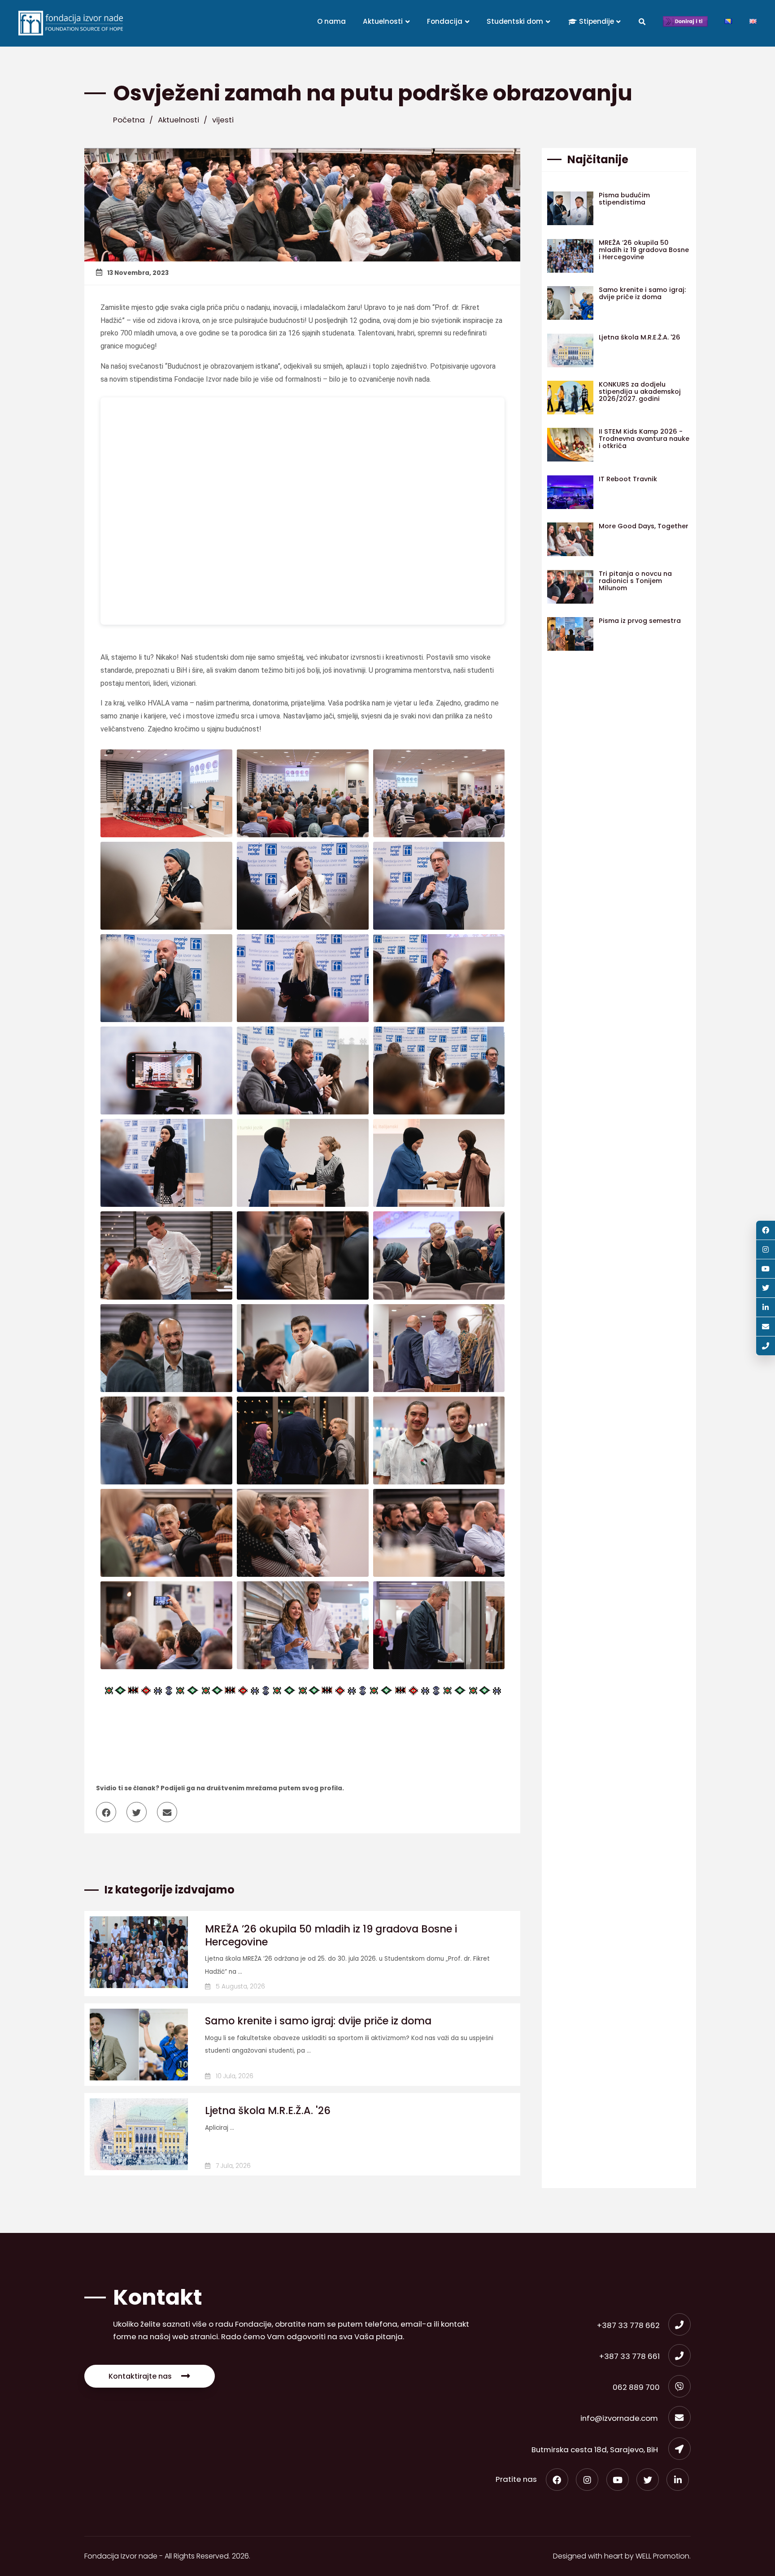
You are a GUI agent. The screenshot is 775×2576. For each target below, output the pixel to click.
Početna (129, 120)
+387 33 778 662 (628, 2325)
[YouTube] (618, 2480)
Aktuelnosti (384, 21)
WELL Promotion (662, 2556)
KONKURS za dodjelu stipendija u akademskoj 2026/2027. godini (640, 392)
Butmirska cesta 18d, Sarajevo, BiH (596, 2450)
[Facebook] (557, 2480)
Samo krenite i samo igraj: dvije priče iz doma (318, 2021)
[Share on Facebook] (110, 1813)
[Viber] (766, 1346)
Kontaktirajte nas (140, 2376)
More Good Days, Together (644, 526)
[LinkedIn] (678, 2480)
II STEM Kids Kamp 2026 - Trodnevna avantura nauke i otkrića (644, 439)
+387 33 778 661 (629, 2356)
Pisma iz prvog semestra (640, 621)
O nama (331, 21)
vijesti (223, 120)
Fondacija (446, 21)
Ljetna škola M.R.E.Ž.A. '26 (268, 2110)
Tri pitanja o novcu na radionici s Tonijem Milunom (635, 581)
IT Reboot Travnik (628, 479)
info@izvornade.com (620, 2418)
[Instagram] (587, 2480)
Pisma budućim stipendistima (624, 199)
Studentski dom (516, 21)
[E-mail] (766, 1327)
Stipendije (596, 21)
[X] (648, 2480)
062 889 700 (636, 2387)
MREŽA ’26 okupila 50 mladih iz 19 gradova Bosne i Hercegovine (331, 1935)
